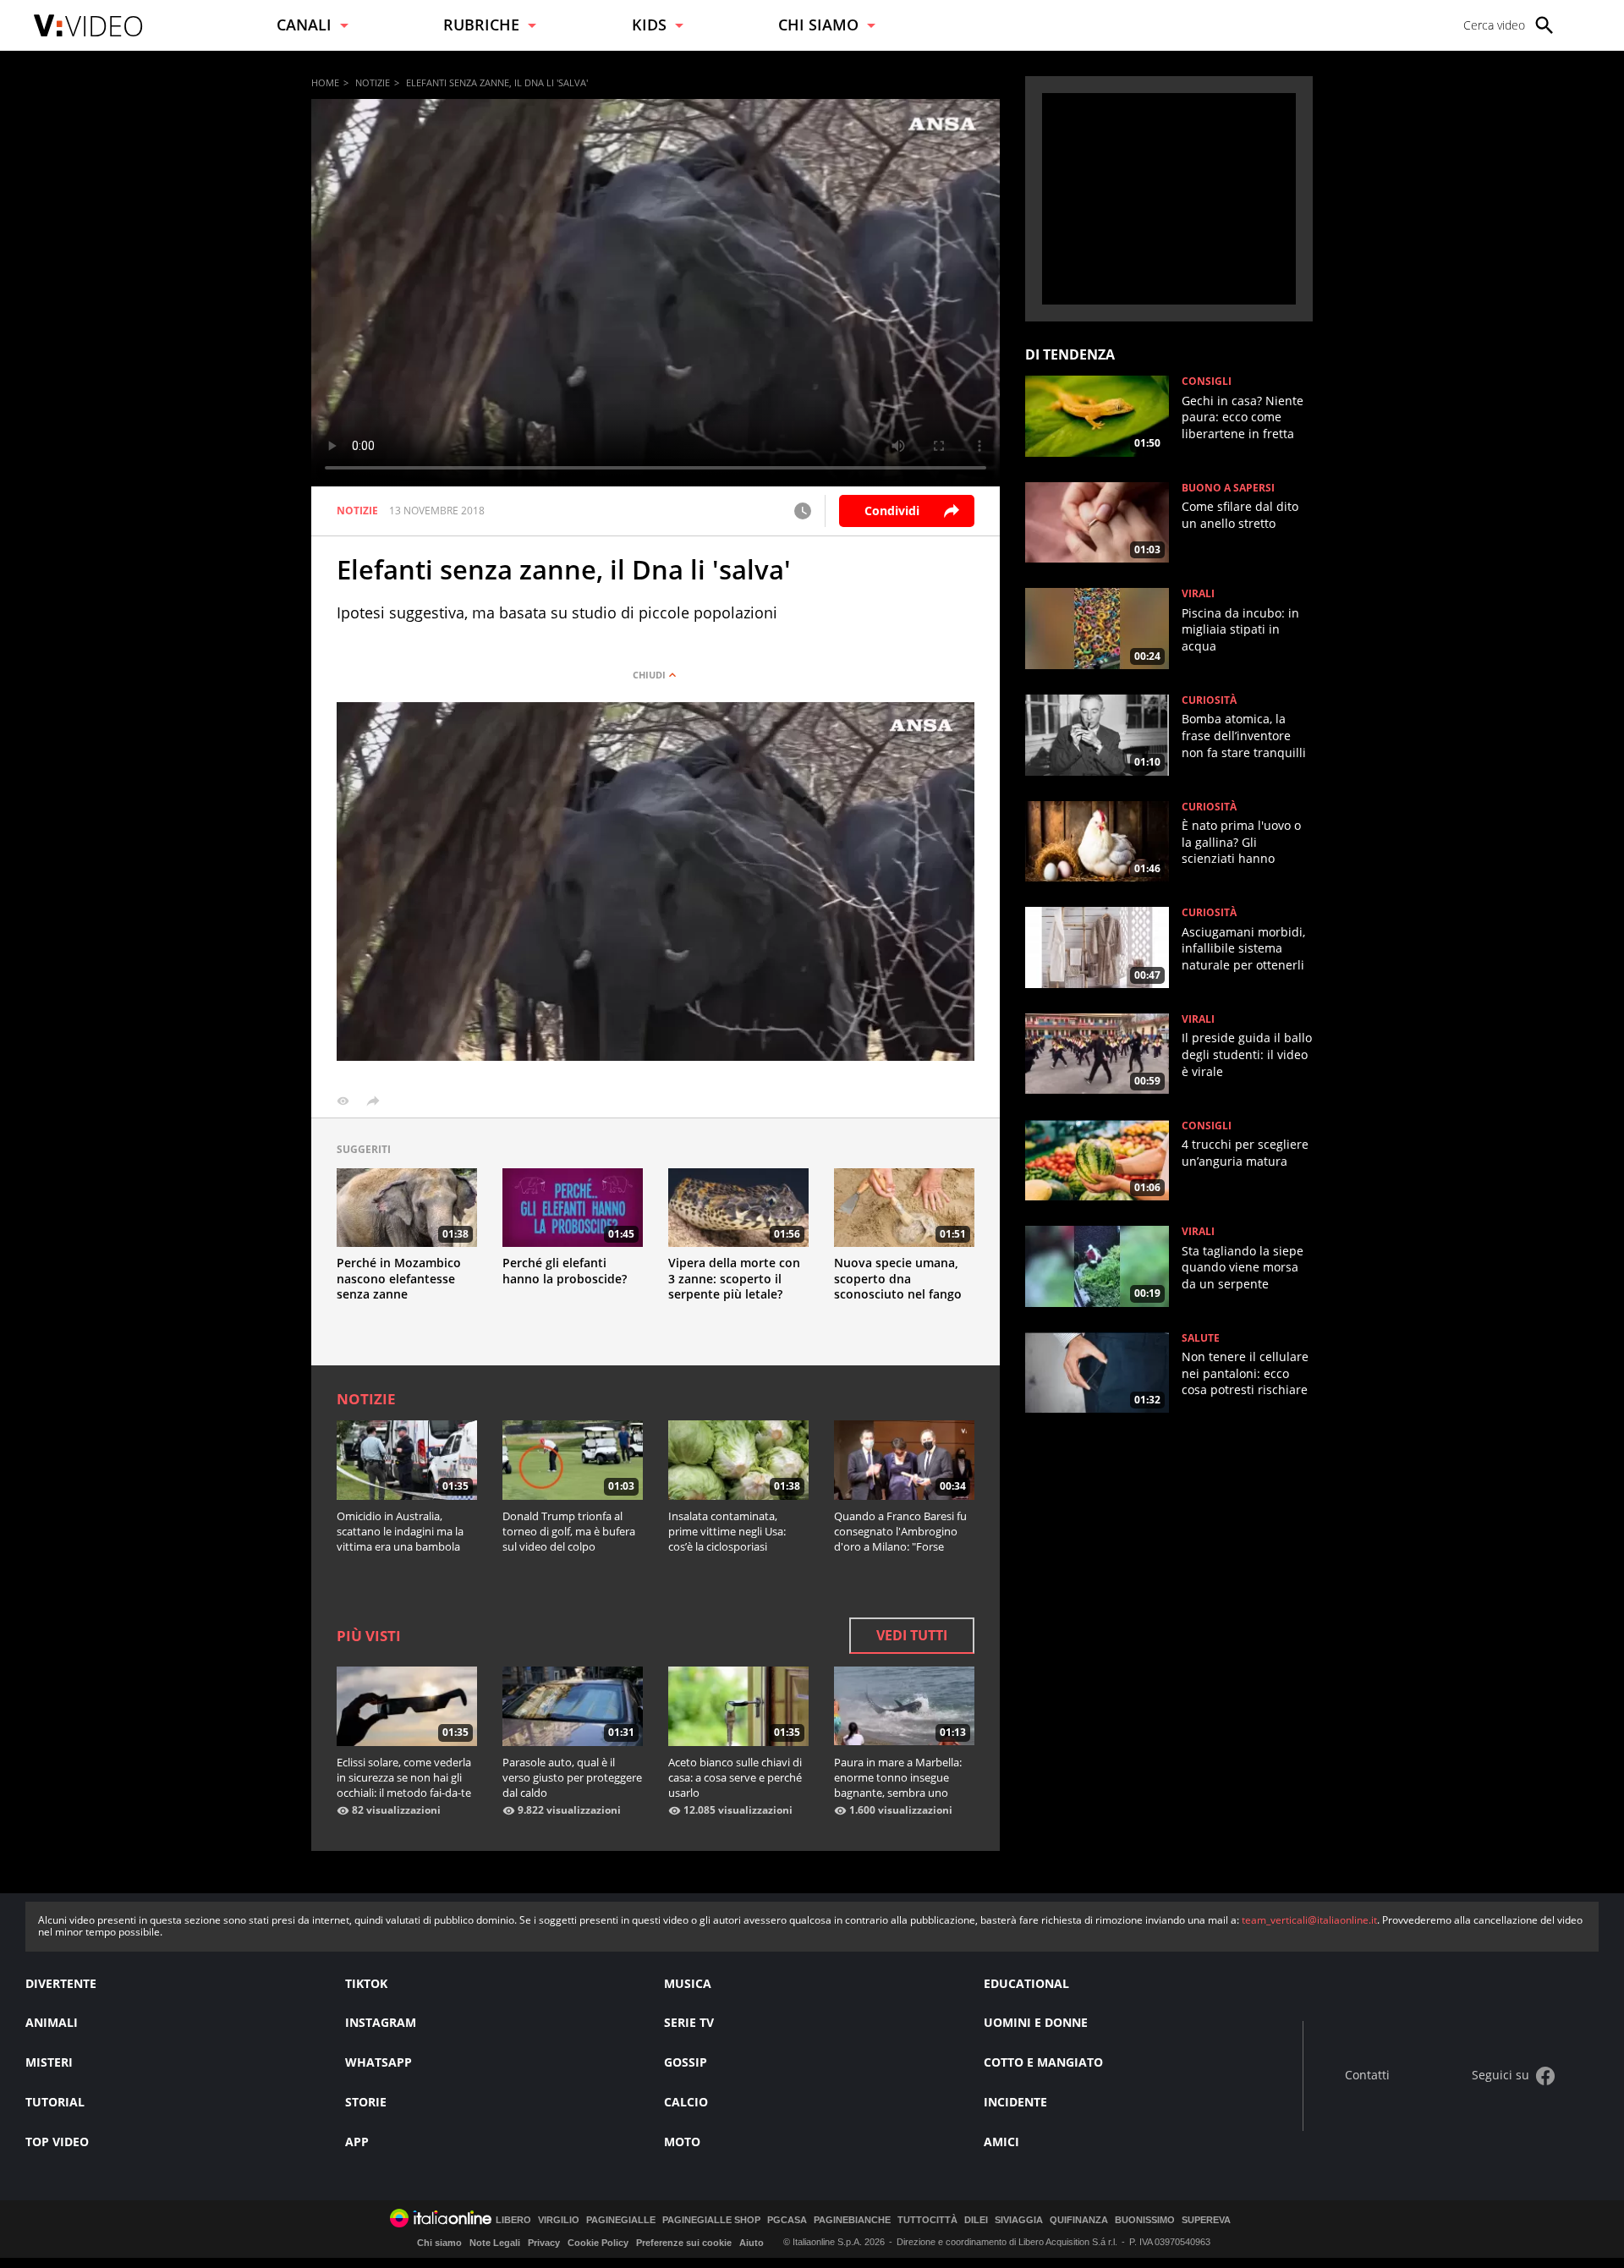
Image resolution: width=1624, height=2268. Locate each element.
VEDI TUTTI (912, 1635)
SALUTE (1201, 1338)
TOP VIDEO (57, 2142)
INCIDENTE (1015, 2102)
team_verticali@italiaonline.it (1309, 1920)
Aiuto (752, 2243)
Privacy (544, 2243)
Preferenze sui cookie (684, 2243)
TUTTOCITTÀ (927, 2220)
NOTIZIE (373, 82)
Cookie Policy (598, 2243)
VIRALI (1198, 594)
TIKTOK (366, 1983)
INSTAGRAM (381, 2022)
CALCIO (686, 2102)
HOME (325, 82)
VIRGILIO (559, 2220)
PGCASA (787, 2220)
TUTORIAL (55, 2102)
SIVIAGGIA (1019, 2220)
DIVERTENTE (61, 1983)
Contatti (1367, 2076)
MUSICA (688, 1983)
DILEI (976, 2220)
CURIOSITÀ (1209, 700)
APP (357, 2142)
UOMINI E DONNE (1036, 2022)
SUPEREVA (1206, 2220)
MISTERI (49, 2062)
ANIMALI (52, 2022)
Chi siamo (439, 2243)
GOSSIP (686, 2062)
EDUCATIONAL (1026, 1983)
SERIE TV (689, 2022)
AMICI (1001, 2142)
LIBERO (513, 2220)
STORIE (366, 2102)
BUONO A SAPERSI (1228, 488)
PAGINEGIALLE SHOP (711, 2220)
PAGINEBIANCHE (852, 2220)
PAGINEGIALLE (621, 2220)
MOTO (682, 2142)
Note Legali (495, 2243)
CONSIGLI (1207, 382)
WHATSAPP (379, 2062)
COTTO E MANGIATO (1043, 2062)
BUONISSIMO (1145, 2220)
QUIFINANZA (1079, 2220)
